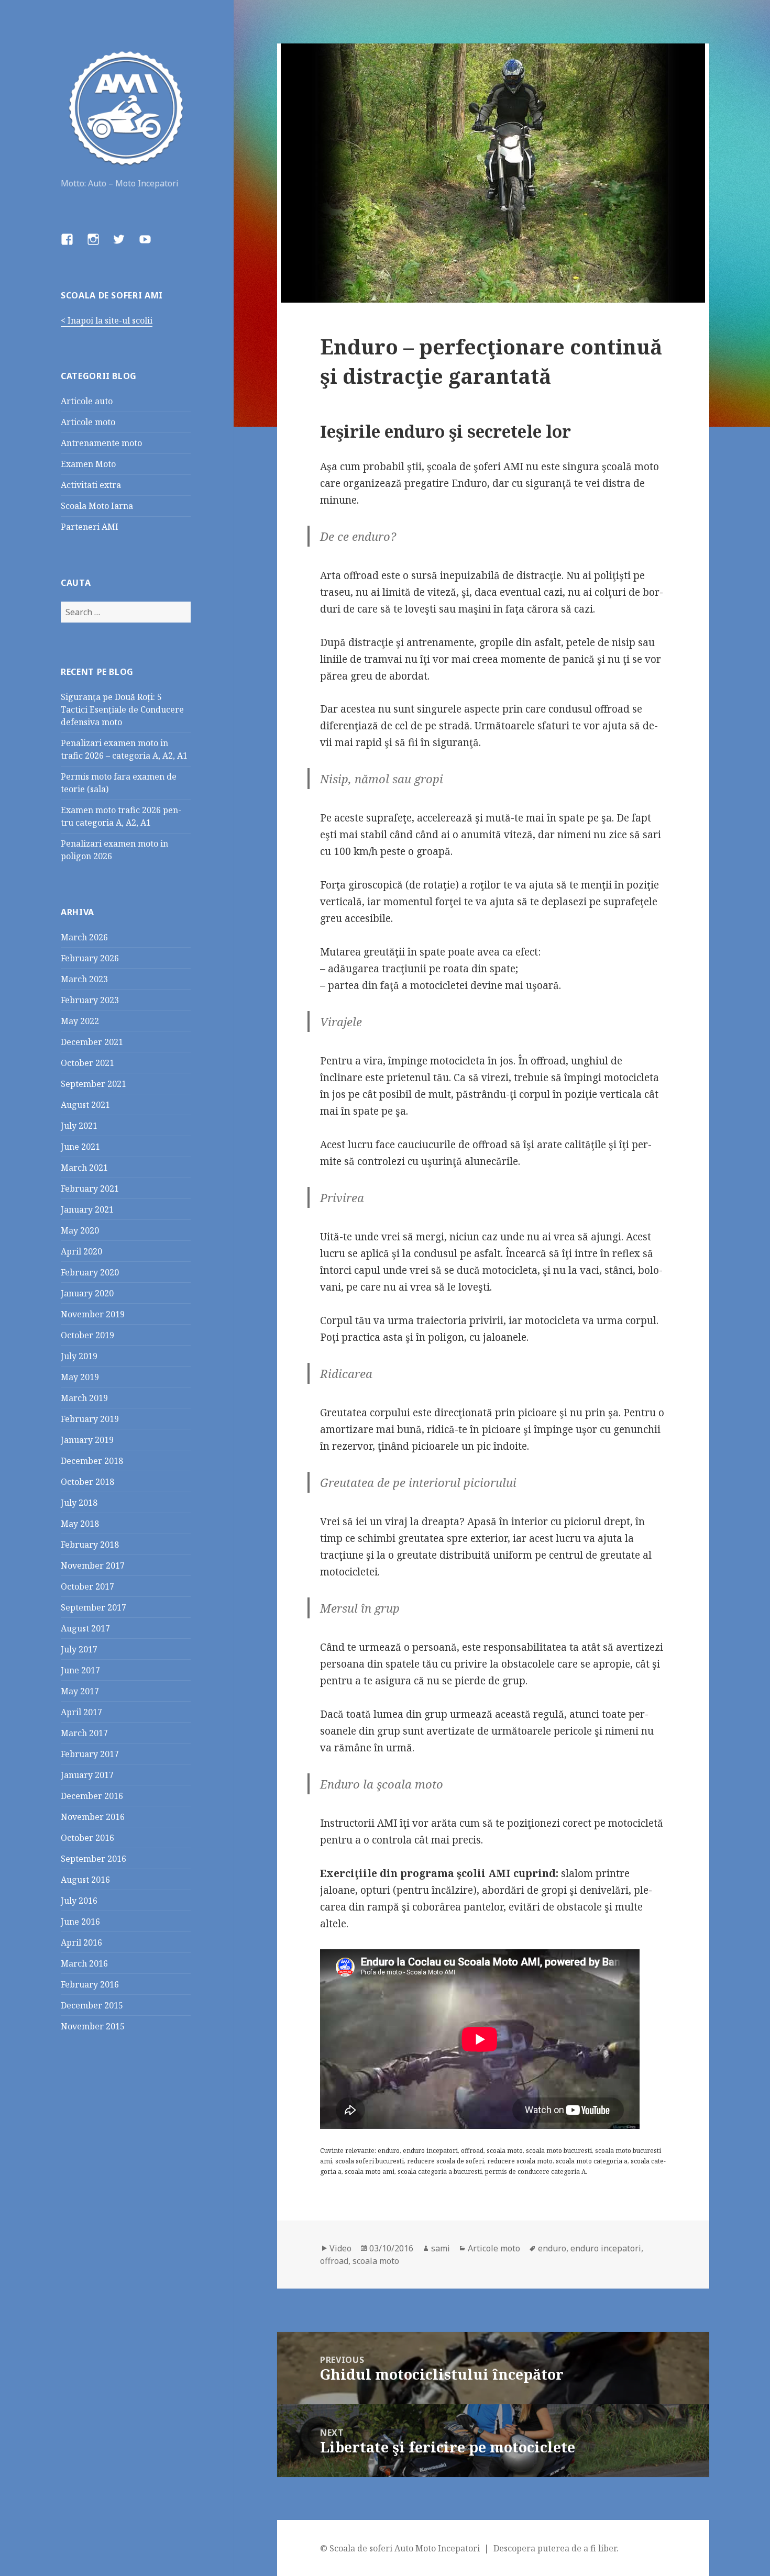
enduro (552, 2248)
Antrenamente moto (101, 443)
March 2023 (84, 979)
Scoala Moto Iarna (97, 506)
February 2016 (90, 1984)
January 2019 (87, 1440)
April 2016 (81, 1942)
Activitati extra (91, 485)
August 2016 (85, 1880)
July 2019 (79, 1356)
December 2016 (92, 1796)
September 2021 (93, 1084)
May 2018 (80, 1524)
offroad (334, 2261)
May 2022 (80, 1021)
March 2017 (84, 1733)
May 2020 (80, 1230)
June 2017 (80, 1670)
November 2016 (93, 1817)
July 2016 (79, 1901)
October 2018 (87, 1482)
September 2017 (93, 1607)
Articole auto (87, 401)
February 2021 (90, 1189)
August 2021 (85, 1105)
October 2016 (87, 1838)
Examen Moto (88, 464)
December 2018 (92, 1461)
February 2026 (90, 958)
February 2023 (90, 1000)
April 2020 (81, 1251)
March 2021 (84, 1168)
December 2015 (92, 2005)
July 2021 (79, 1126)
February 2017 (90, 1754)
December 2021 (92, 1042)
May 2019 (80, 1377)
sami (441, 2248)
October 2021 (87, 1063)
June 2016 (80, 1922)
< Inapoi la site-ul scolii (107, 320)
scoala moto (376, 2261)
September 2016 (93, 1859)
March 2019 (84, 1398)
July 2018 (79, 1503)
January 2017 (87, 1775)
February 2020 (90, 1272)
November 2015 (93, 2026)
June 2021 (80, 1147)
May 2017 (80, 1691)
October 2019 (87, 1335)
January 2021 (87, 1209)
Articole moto (88, 422)
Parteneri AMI (90, 527)
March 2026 (84, 937)
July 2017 (79, 1649)
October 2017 (87, 1586)
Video (340, 2248)
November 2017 (93, 1565)
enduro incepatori (606, 2248)
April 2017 (81, 1712)
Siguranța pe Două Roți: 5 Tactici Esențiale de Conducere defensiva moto (122, 709)
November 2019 (93, 1314)
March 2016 (84, 1963)
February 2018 (90, 1545)
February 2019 (90, 1419)
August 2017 (85, 1628)
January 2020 (87, 1293)
